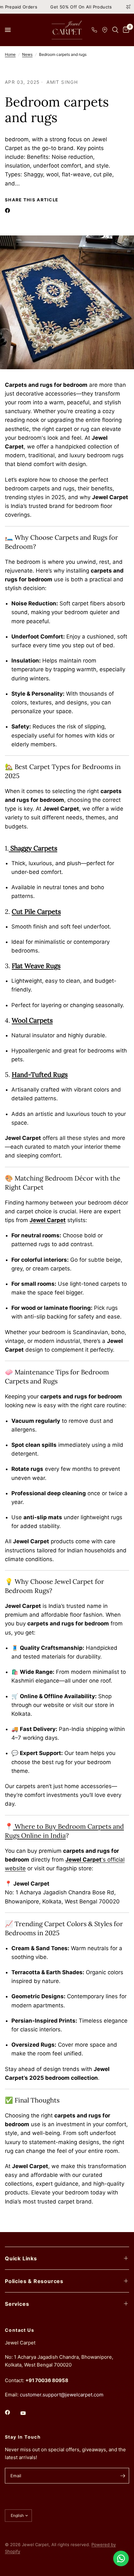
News (27, 54)
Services (17, 2304)
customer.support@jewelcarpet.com (62, 2395)
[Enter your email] (123, 2476)
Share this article (32, 200)
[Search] (115, 30)
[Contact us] (121, 2558)
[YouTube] (28, 2413)
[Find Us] (105, 30)
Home (10, 54)
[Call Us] (94, 30)
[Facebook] (9, 210)
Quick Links (21, 2258)
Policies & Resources (34, 2281)
